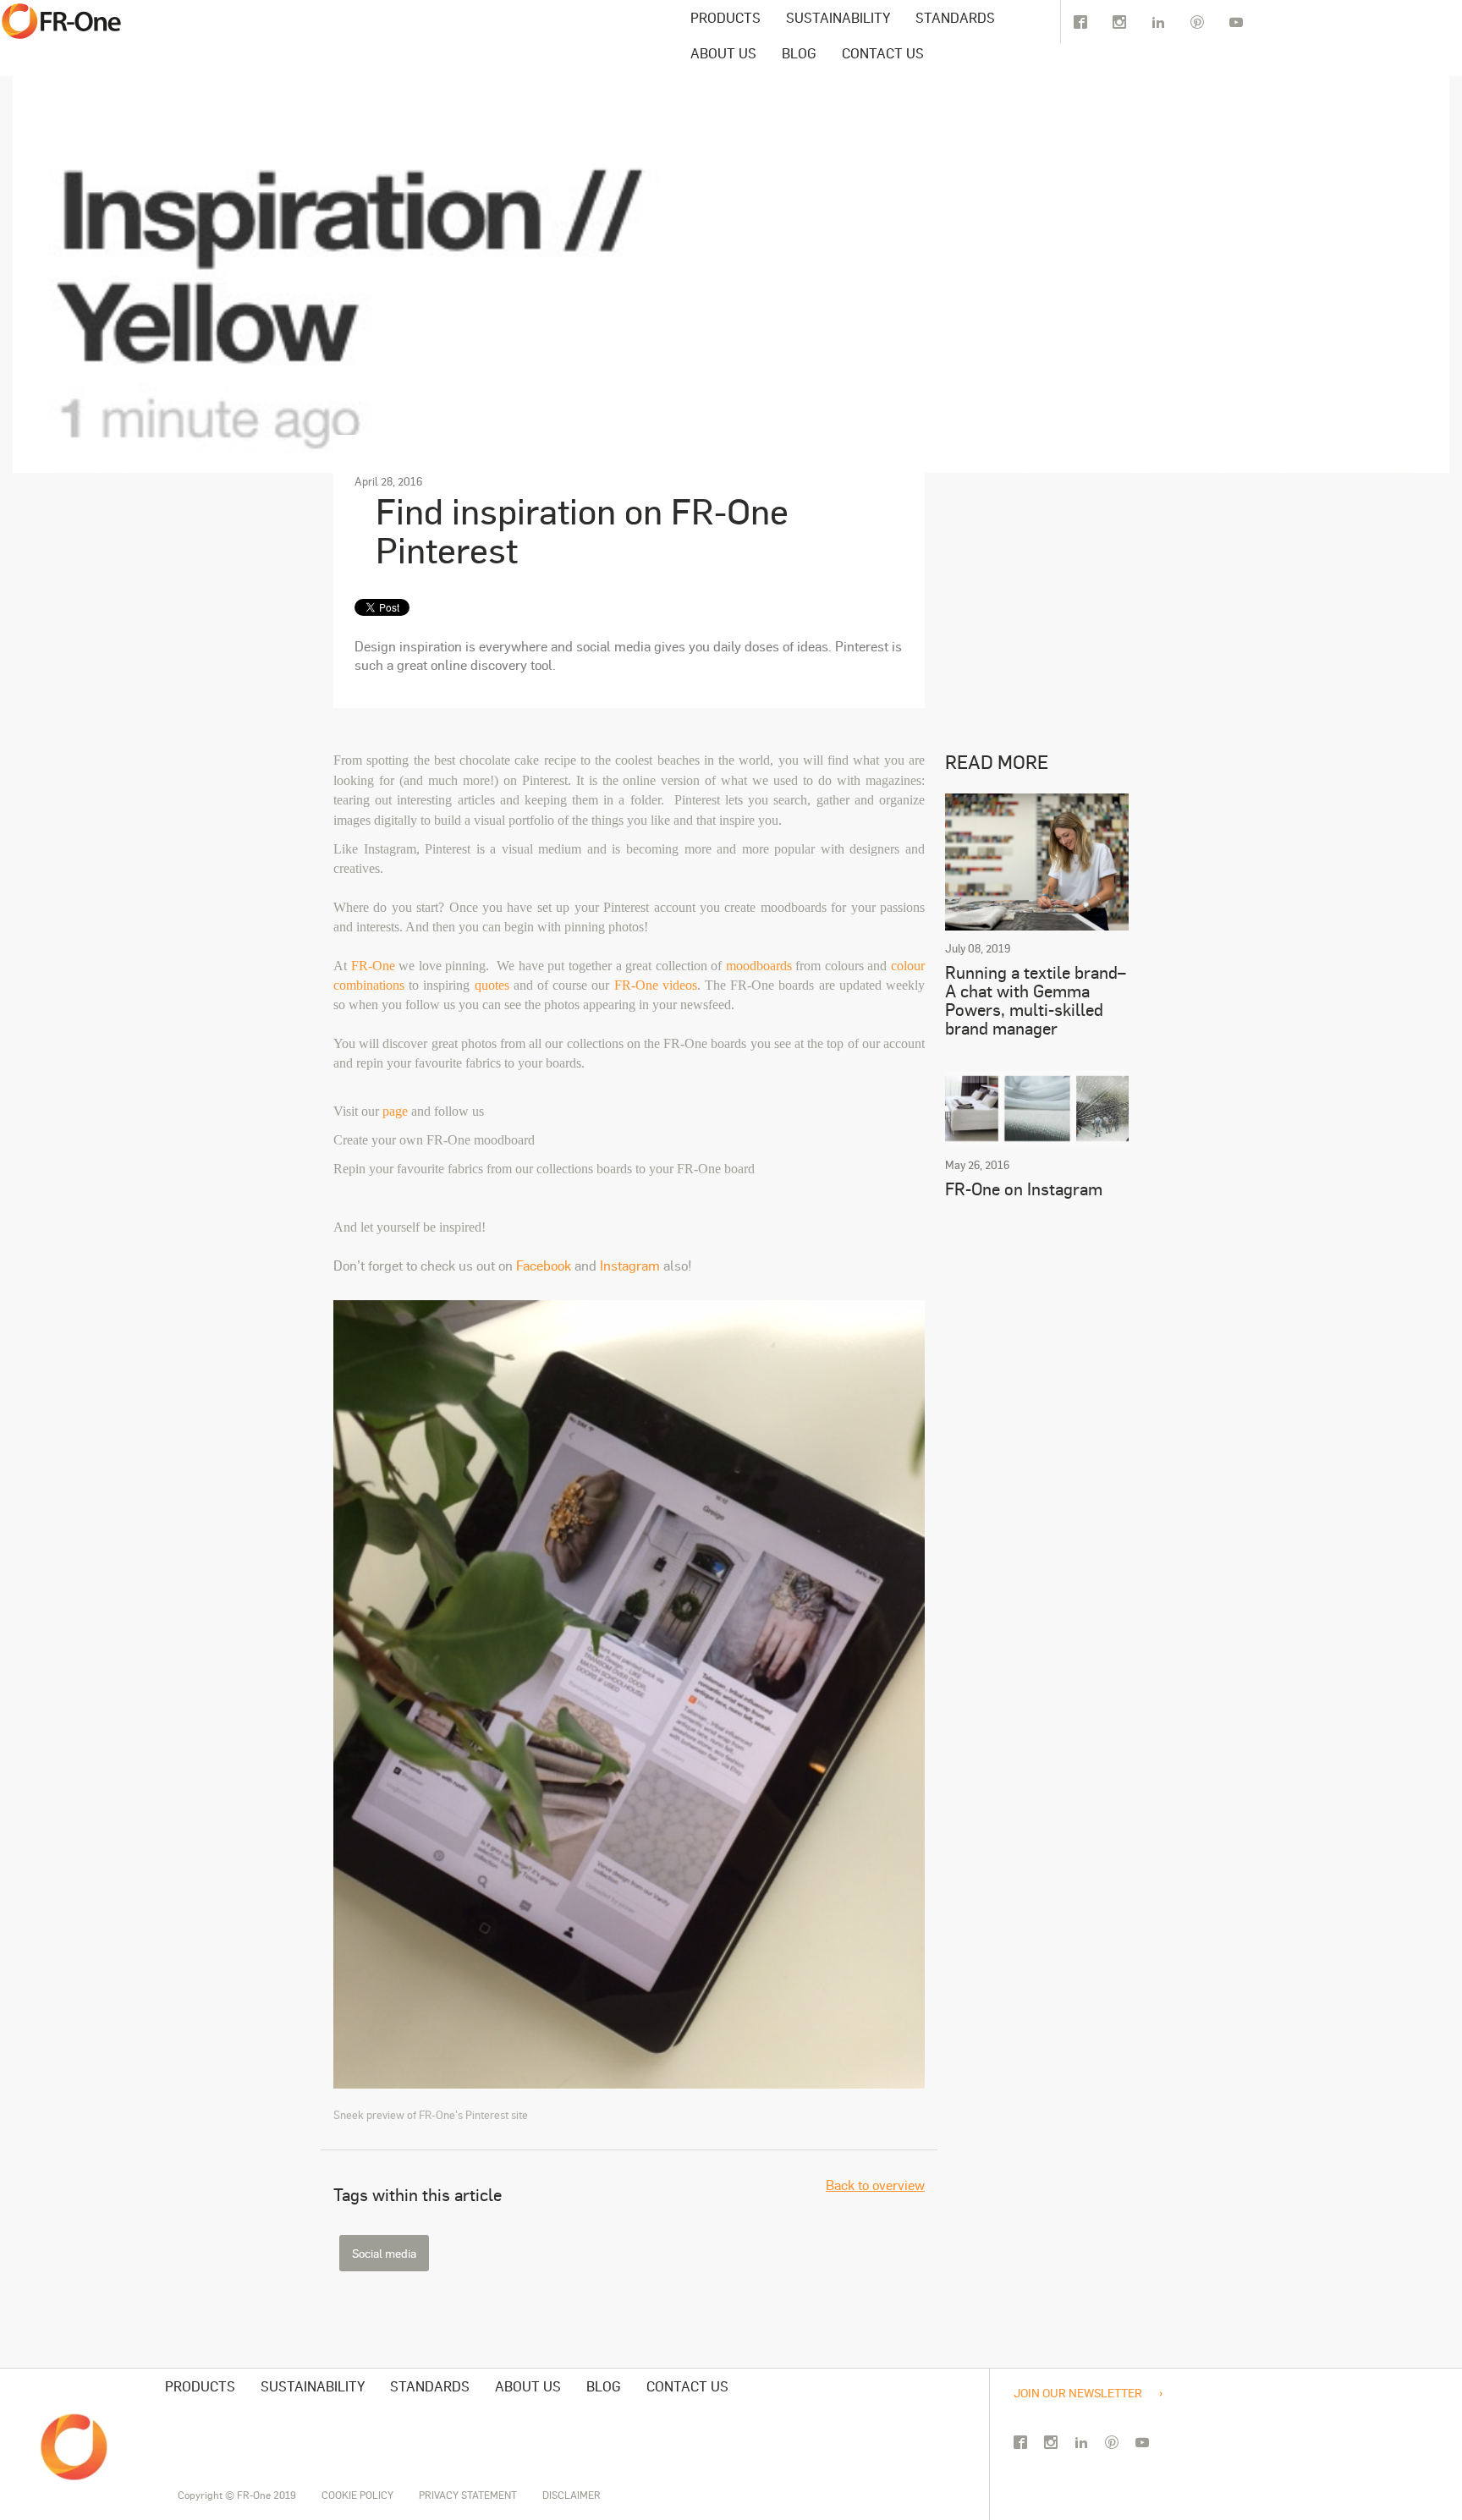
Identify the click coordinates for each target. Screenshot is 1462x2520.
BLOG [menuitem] (799, 53)
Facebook (544, 1265)
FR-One (375, 966)
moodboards (759, 966)
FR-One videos (656, 985)
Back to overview (414, 418)
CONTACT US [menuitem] (883, 53)
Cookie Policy (357, 2495)
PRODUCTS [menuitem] (726, 17)
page (395, 1111)
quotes (492, 985)
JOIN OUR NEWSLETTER (1078, 2392)
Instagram (628, 1265)
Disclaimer (572, 2495)
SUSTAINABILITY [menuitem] (838, 17)
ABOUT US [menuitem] (723, 53)
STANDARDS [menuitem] (955, 17)
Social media (384, 2253)
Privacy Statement (468, 2495)
